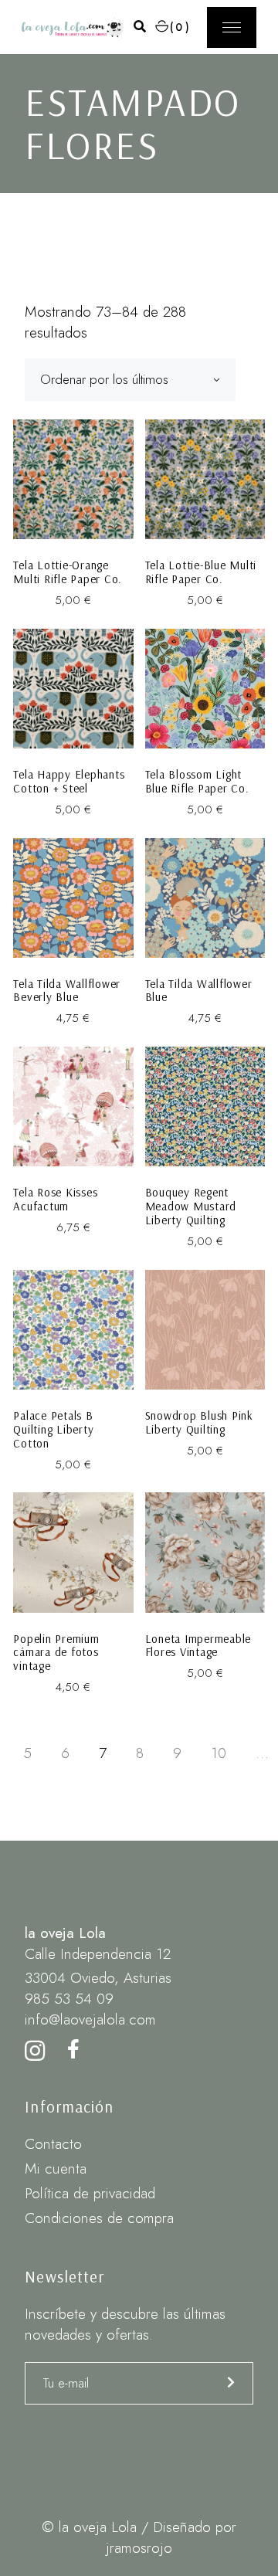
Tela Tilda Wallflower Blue (199, 991)
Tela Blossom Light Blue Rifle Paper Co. (197, 781)
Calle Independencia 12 (98, 1954)
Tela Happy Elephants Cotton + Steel (69, 781)
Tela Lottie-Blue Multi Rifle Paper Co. (201, 572)
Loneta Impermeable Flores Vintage (198, 1646)
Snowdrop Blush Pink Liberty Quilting (199, 1422)
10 (219, 1753)
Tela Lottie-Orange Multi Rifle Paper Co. (68, 572)
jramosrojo (139, 2548)
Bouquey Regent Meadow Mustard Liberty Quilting (191, 1206)
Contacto (53, 2144)
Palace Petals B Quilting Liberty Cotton (53, 1429)
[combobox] (130, 380)
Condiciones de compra (99, 2218)
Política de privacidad (90, 2193)
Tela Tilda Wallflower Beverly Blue (67, 991)
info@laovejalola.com (90, 2019)
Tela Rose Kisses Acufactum (55, 1199)
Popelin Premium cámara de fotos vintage (56, 1653)
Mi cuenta (56, 2169)
